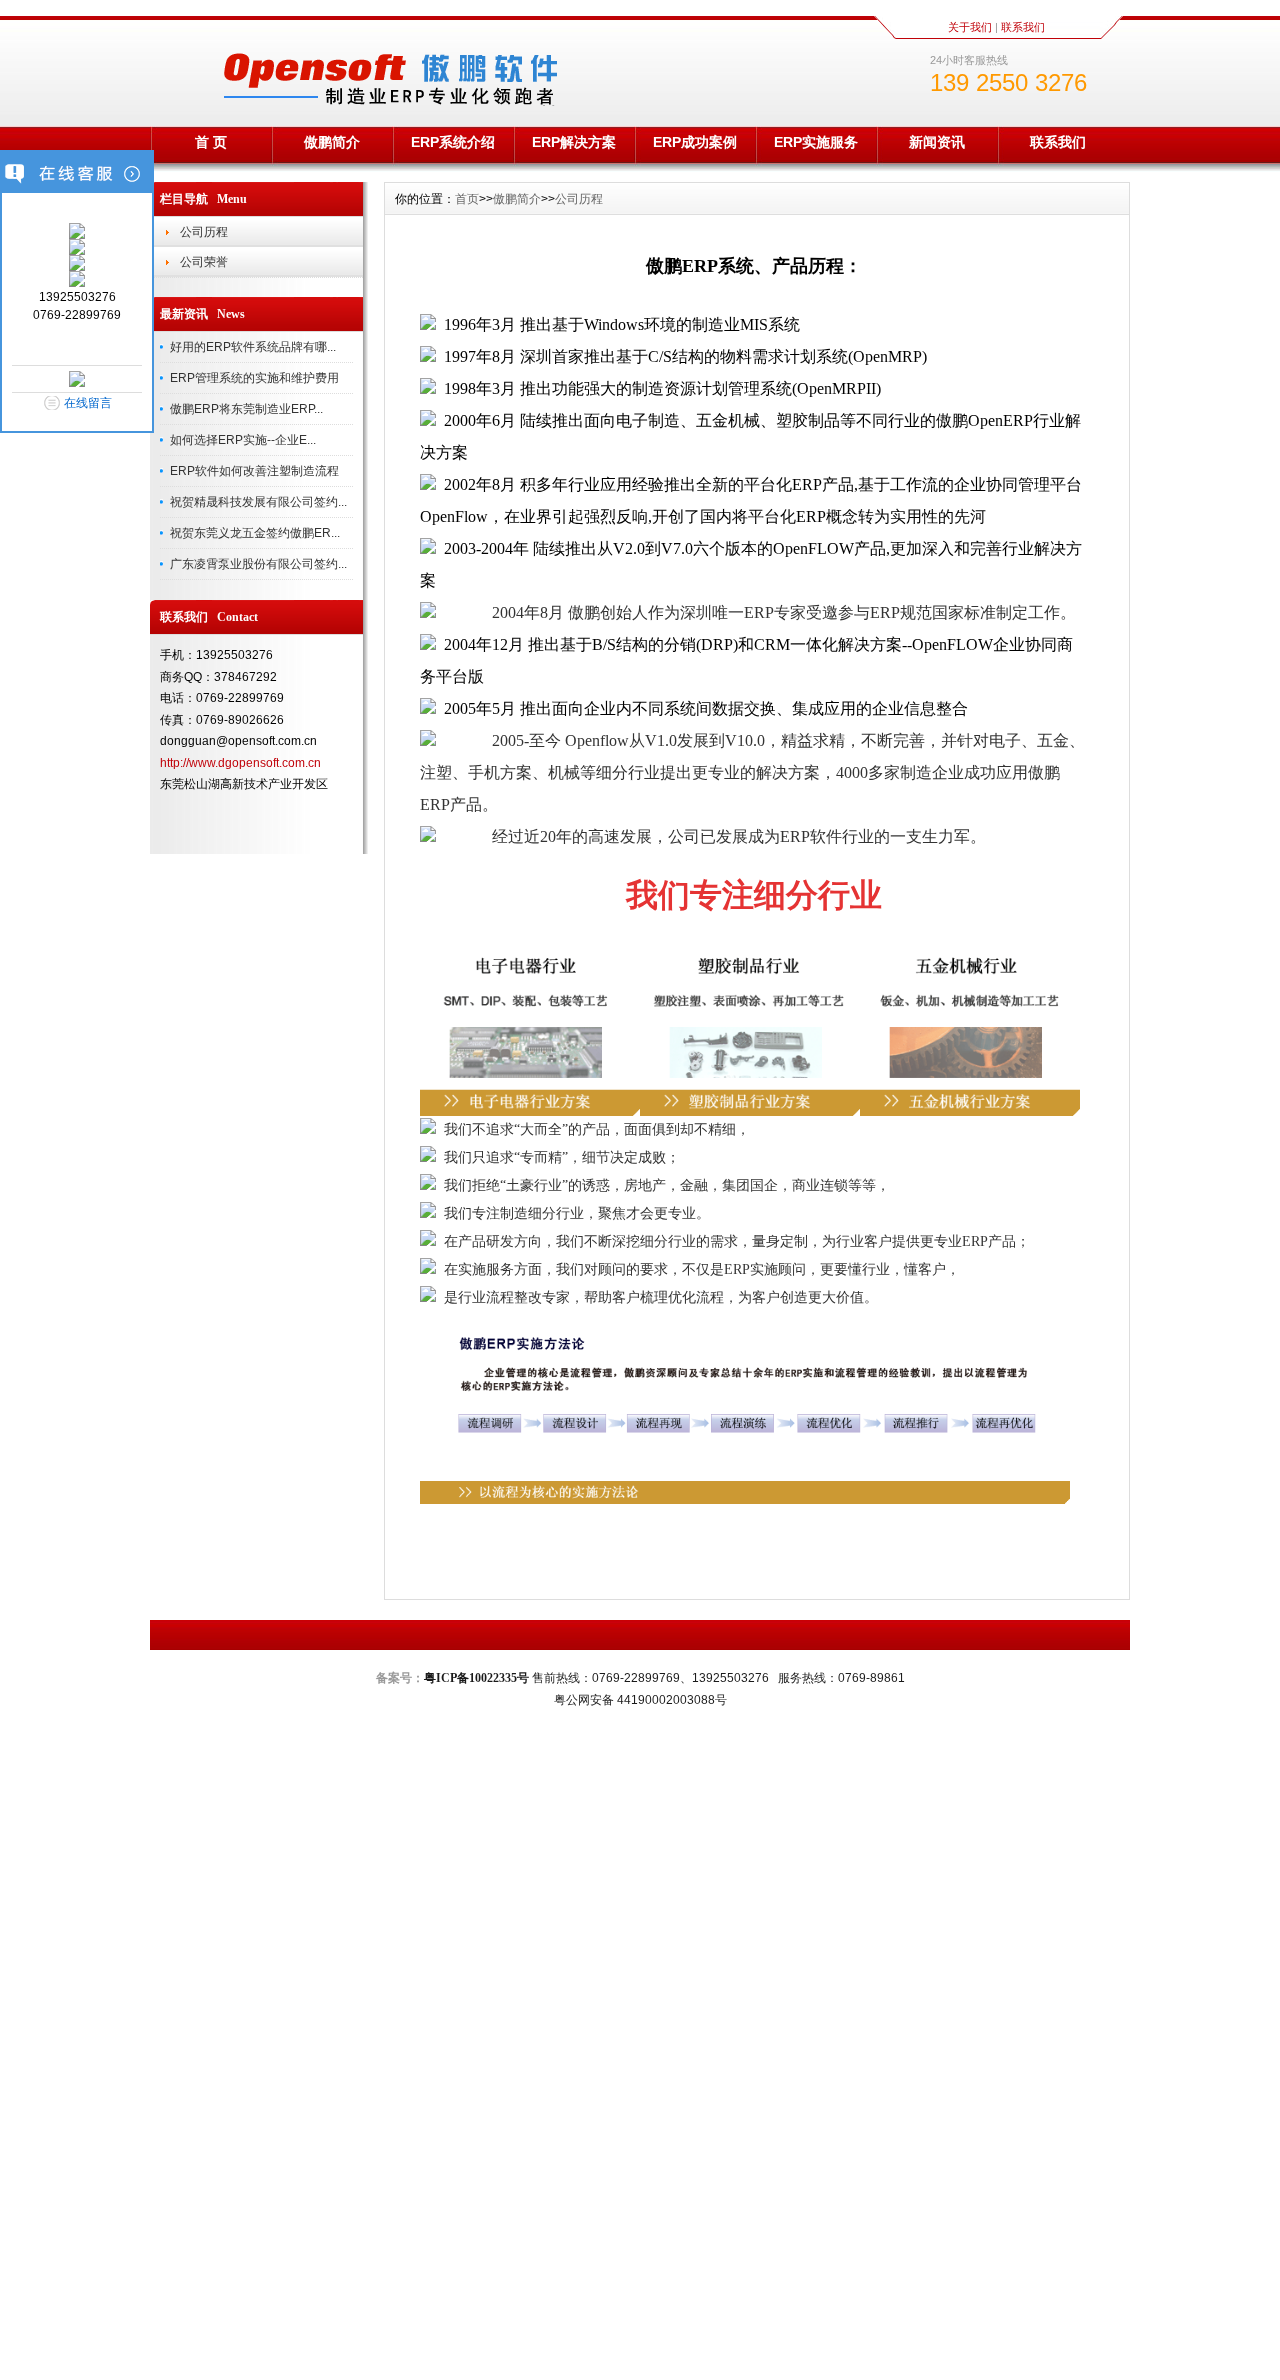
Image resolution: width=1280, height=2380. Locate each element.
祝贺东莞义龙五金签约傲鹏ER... (255, 533)
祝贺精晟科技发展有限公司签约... (258, 502)
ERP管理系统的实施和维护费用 (254, 378)
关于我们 (970, 27)
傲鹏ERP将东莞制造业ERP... (246, 409)
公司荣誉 (204, 262)
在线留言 (88, 403)
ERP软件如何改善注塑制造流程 (254, 471)
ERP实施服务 (816, 142)
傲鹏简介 (332, 142)
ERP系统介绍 (453, 142)
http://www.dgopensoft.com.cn (240, 763)
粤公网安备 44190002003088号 (640, 1700)
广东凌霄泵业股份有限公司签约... (258, 564)
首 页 (211, 142)
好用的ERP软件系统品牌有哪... (253, 347)
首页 (467, 199)
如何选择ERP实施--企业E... (243, 440)
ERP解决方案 (574, 142)
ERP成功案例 (695, 142)
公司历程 (204, 232)
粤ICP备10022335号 (476, 1678)
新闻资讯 (937, 142)
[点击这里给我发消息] (77, 235)
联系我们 (1023, 27)
